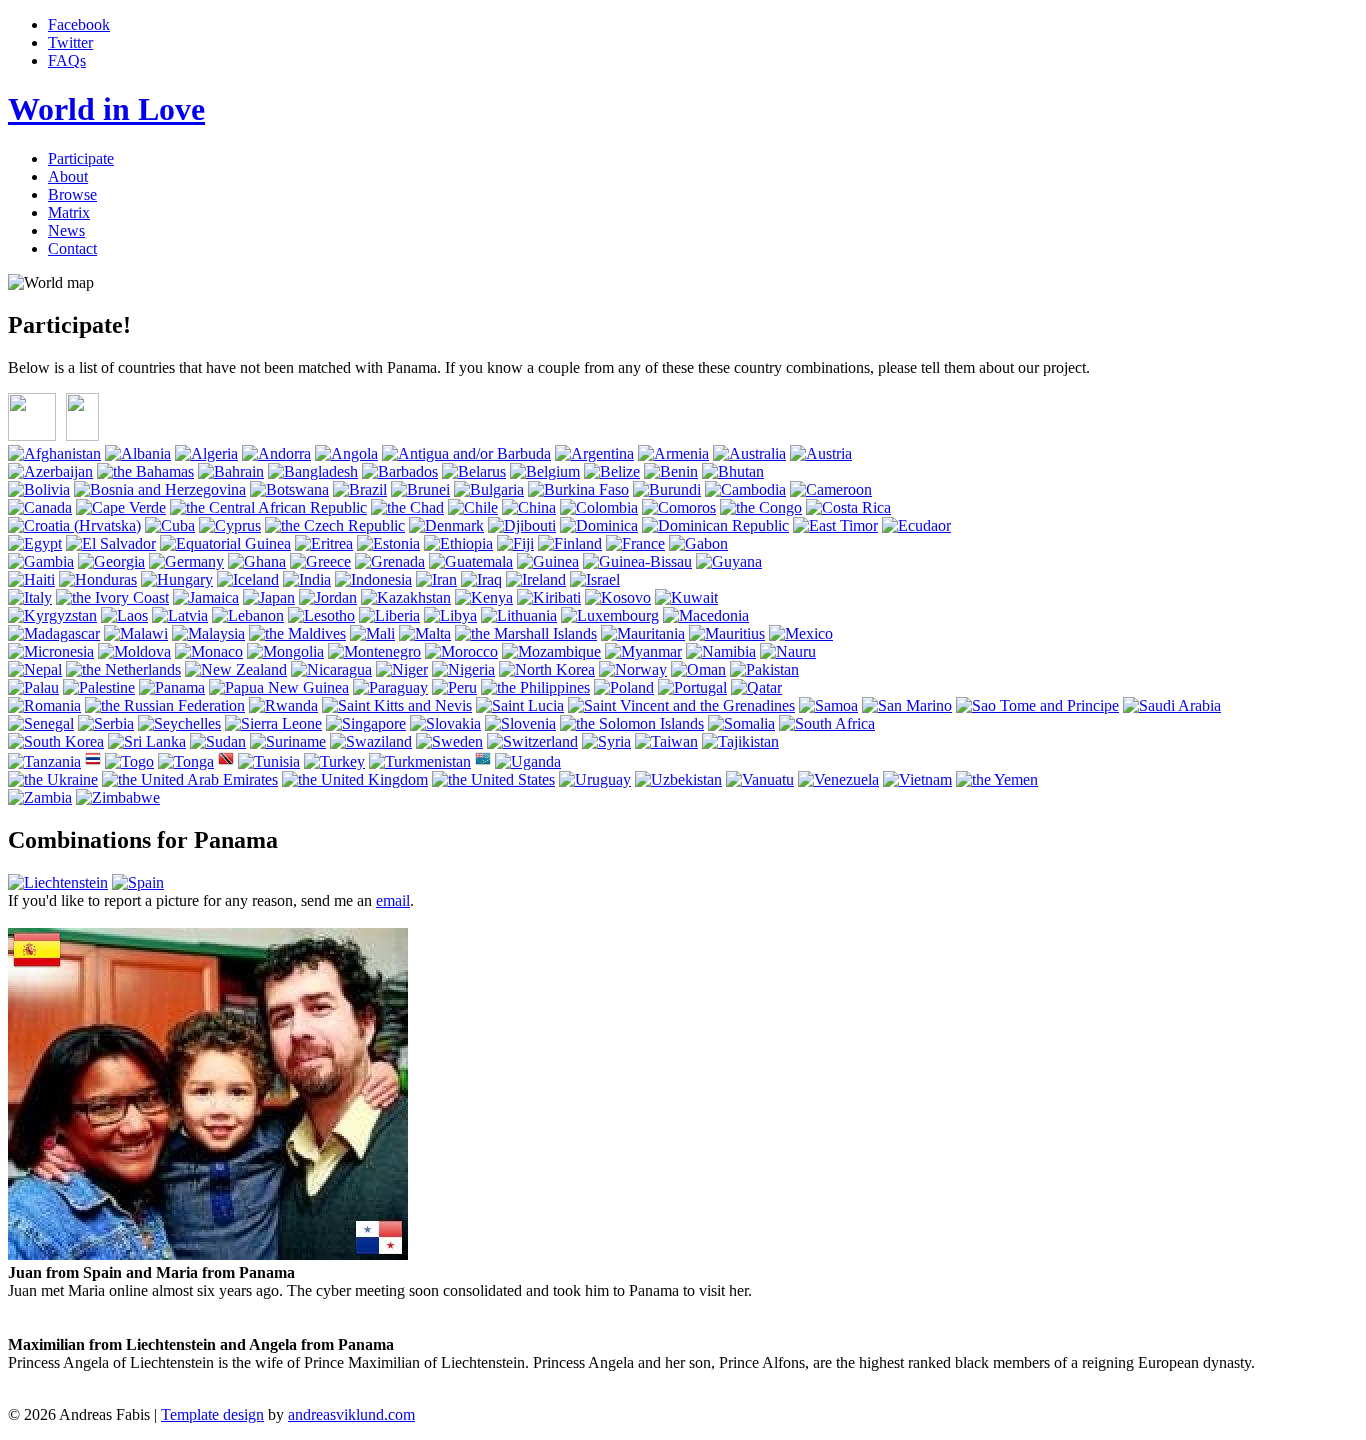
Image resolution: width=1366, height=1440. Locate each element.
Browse (72, 194)
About (68, 176)
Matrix (69, 212)
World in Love (106, 109)
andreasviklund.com (351, 1414)
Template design (212, 1414)
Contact (72, 248)
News (66, 230)
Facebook (79, 24)
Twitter (70, 42)
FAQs (67, 60)
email (393, 900)
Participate (81, 158)
